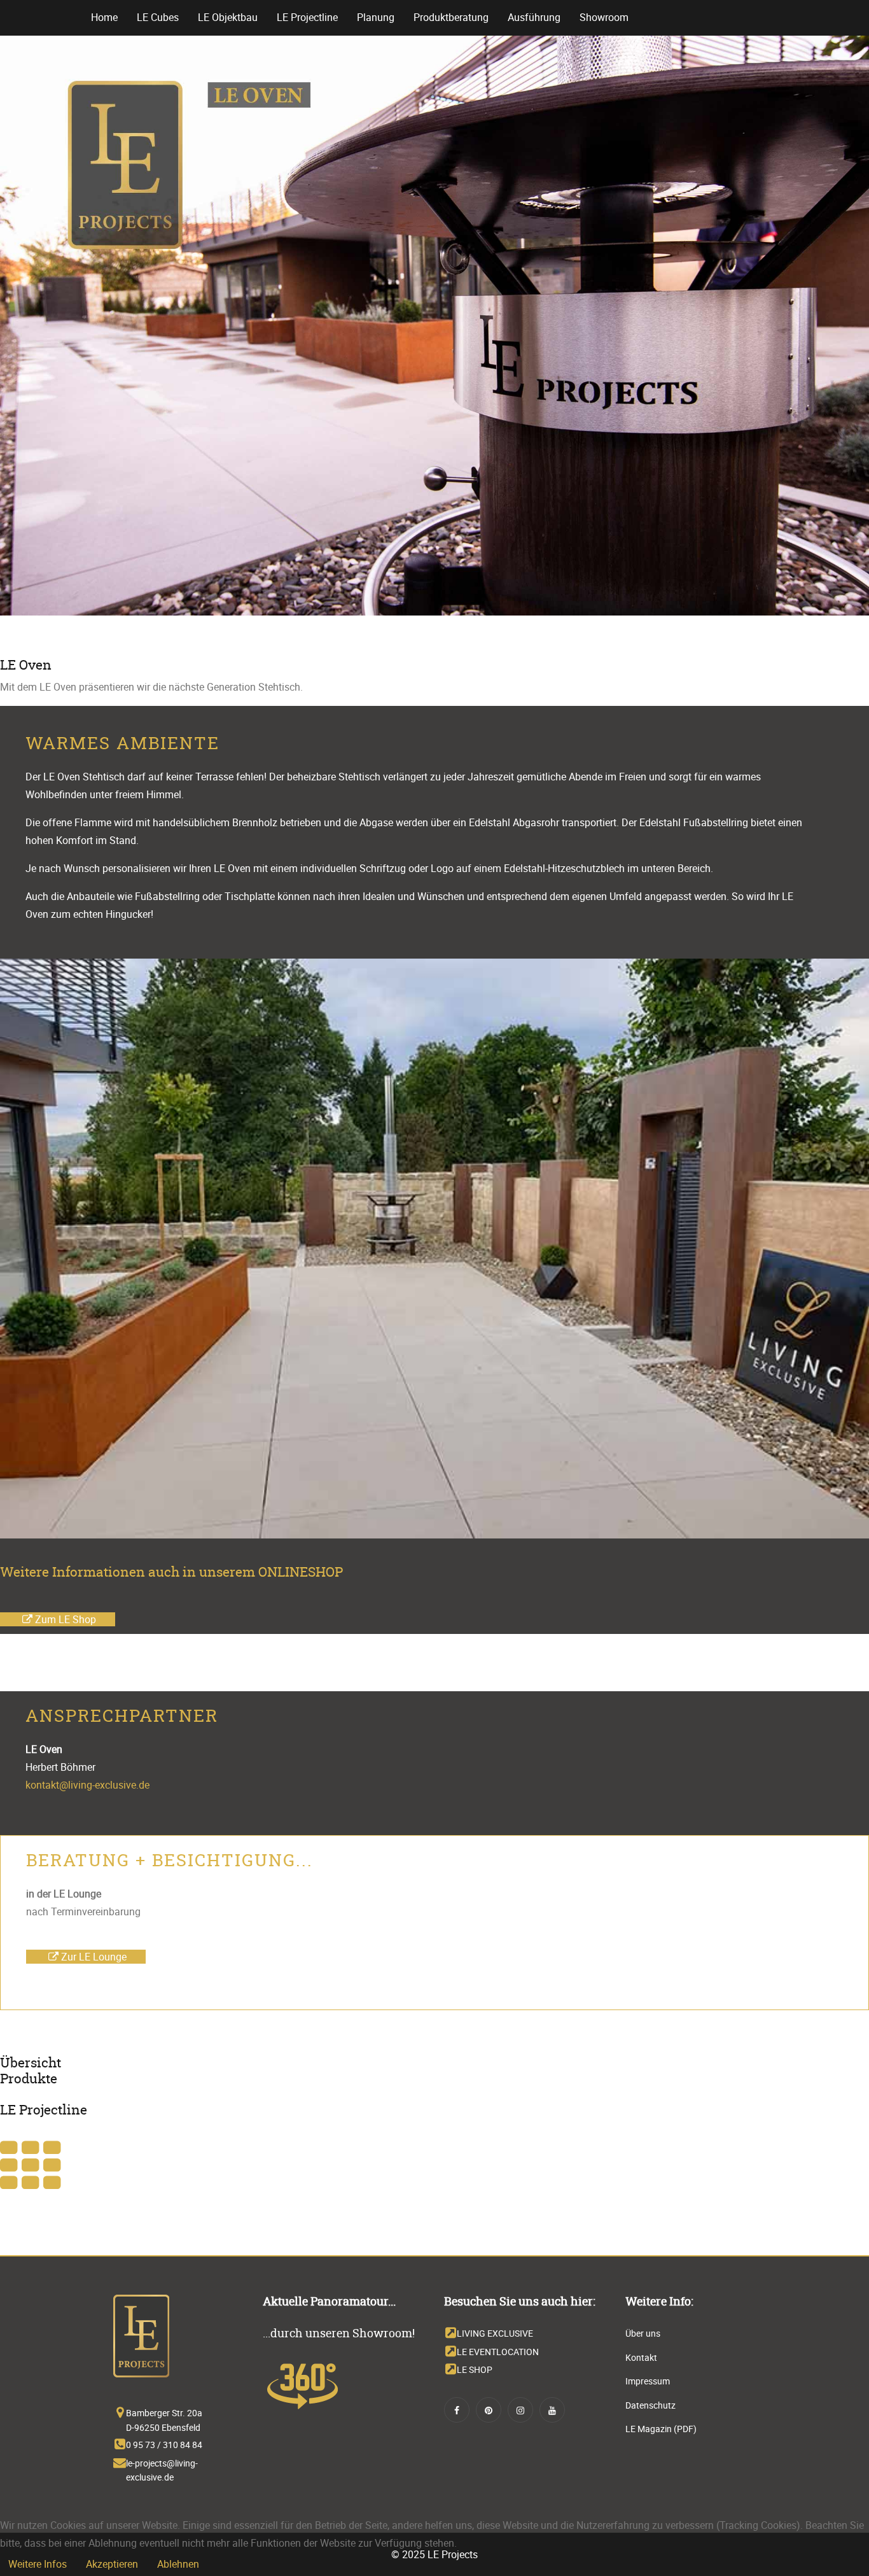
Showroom (604, 17)
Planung (376, 17)
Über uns (643, 2333)
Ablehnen (178, 2564)
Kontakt (641, 2357)
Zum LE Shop (64, 1619)
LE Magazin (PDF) (661, 2429)
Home (104, 17)
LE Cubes (158, 17)
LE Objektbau (228, 17)
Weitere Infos (38, 2564)
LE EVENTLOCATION (498, 2352)
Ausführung (534, 17)
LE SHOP (475, 2369)
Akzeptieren (112, 2564)
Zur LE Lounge (93, 1957)
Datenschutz (650, 2405)
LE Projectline (307, 17)
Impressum (648, 2381)
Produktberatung (451, 17)
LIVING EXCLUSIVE (495, 2333)
